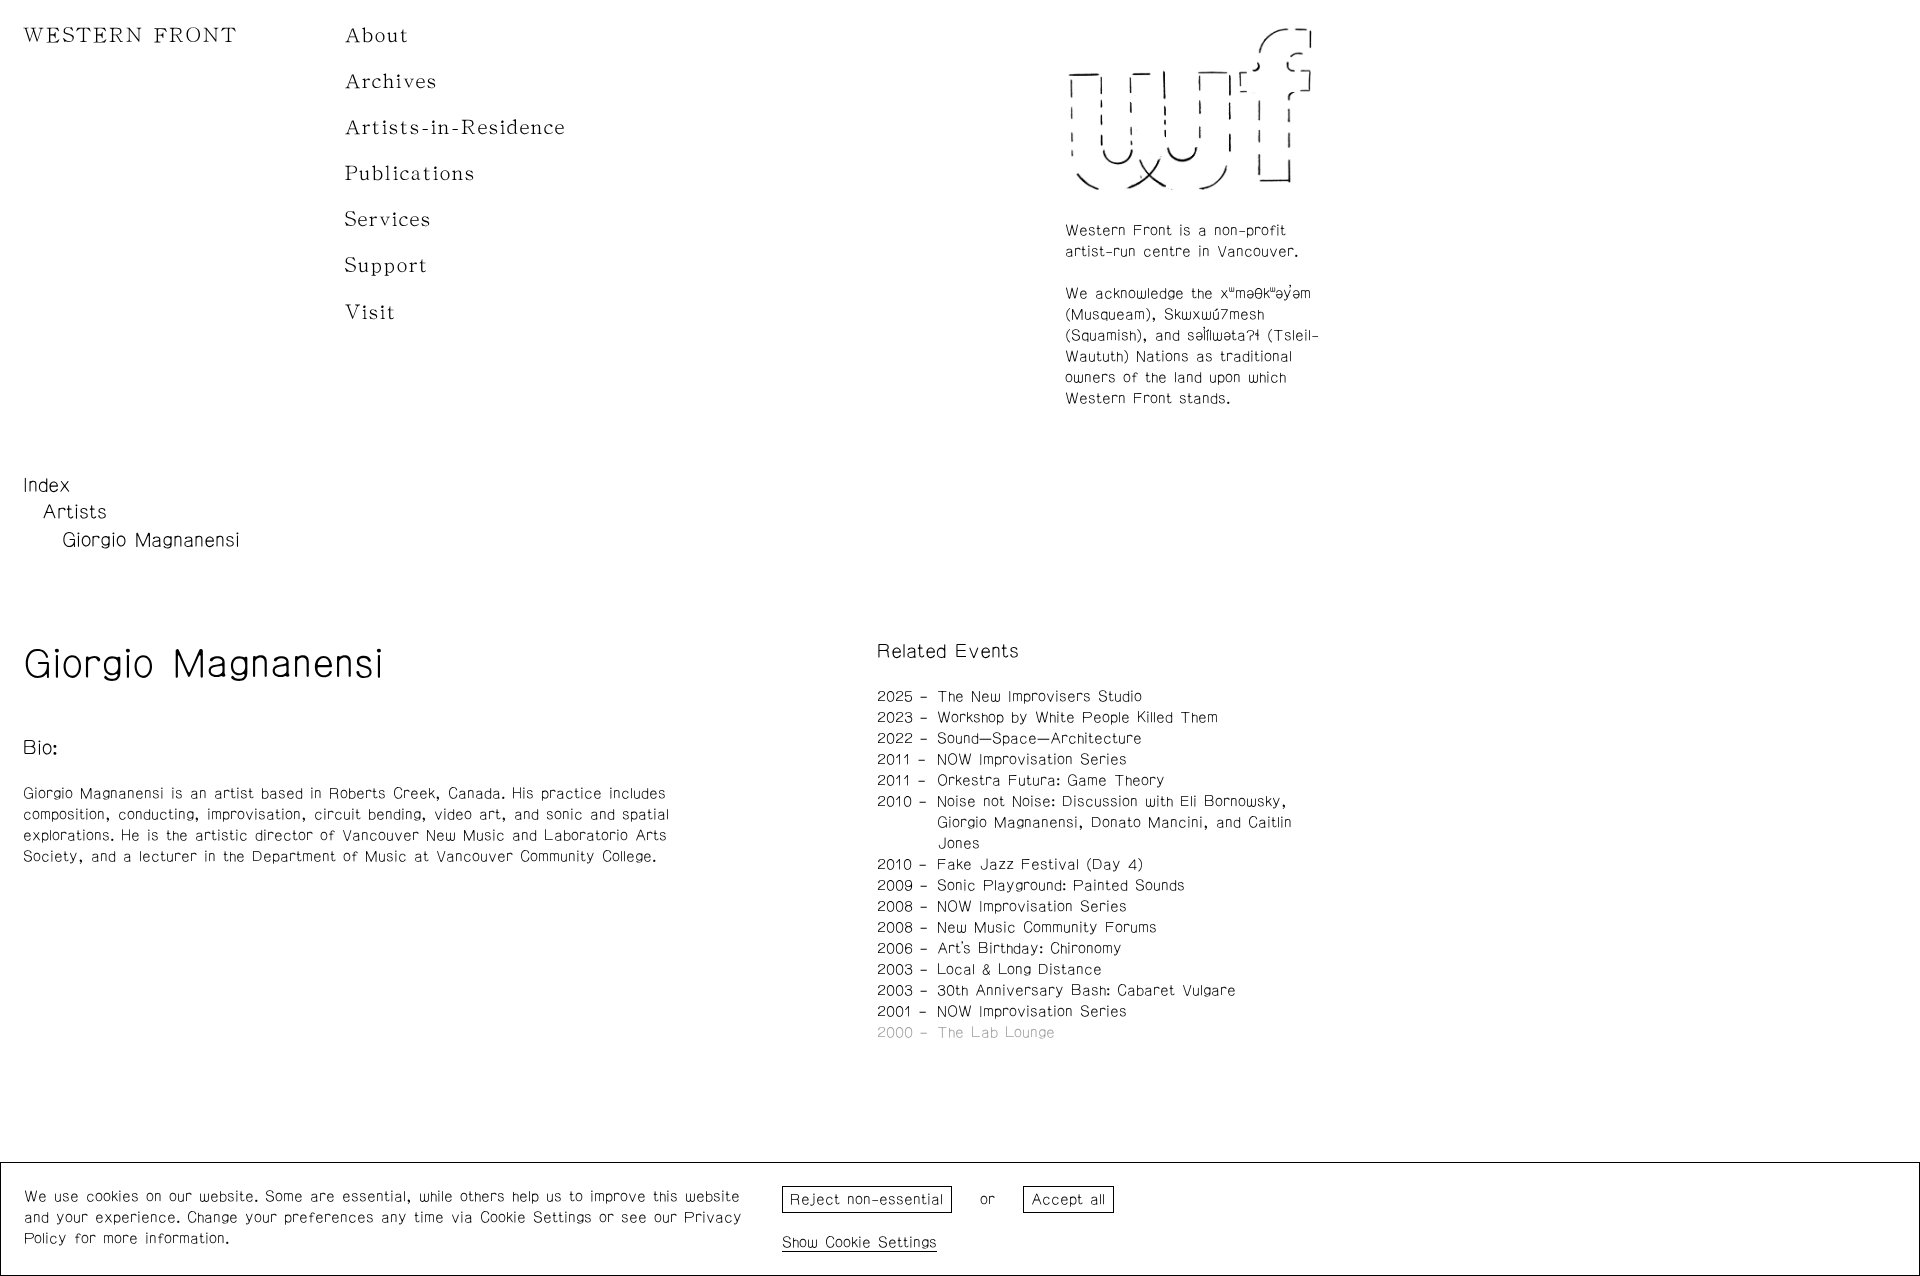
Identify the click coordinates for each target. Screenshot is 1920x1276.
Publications (410, 173)
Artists (74, 512)
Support (387, 265)
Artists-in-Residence (455, 127)
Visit (371, 312)
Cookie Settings (881, 1242)
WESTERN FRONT (130, 35)
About (377, 35)
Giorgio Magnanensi (151, 540)
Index (47, 485)
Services (388, 219)
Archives (391, 81)
